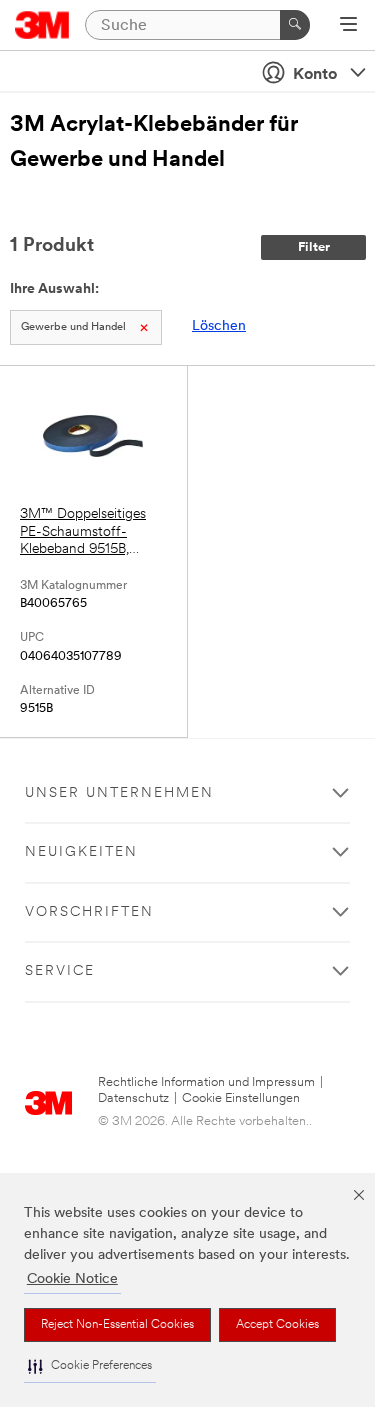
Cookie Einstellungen (241, 1098)
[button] (90, 1366)
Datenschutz (133, 1098)
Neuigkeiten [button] (81, 852)
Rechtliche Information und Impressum (206, 1082)
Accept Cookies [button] (277, 1325)
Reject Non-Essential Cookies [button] (117, 1325)
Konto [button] (315, 75)
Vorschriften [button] (89, 912)
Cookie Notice (72, 1279)
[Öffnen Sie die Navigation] (348, 26)
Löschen (219, 326)
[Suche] (295, 25)
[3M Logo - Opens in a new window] (42, 25)
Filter (314, 247)
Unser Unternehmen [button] (119, 793)
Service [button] (60, 971)
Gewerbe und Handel (73, 327)
